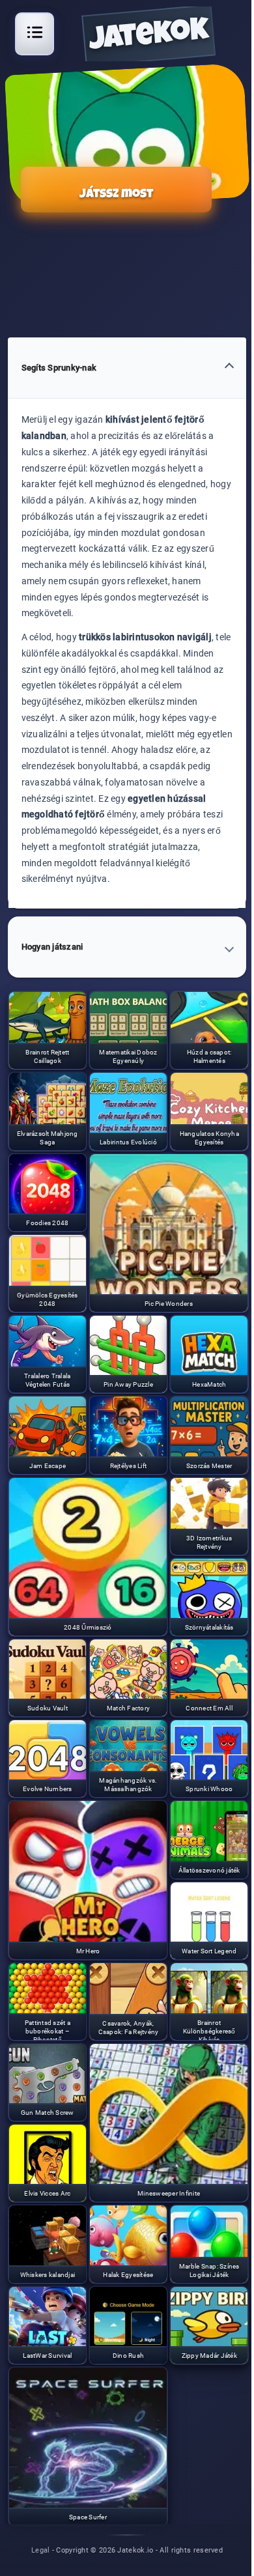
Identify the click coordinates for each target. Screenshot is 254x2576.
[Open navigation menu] (35, 32)
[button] (127, 368)
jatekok (149, 38)
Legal (41, 2550)
